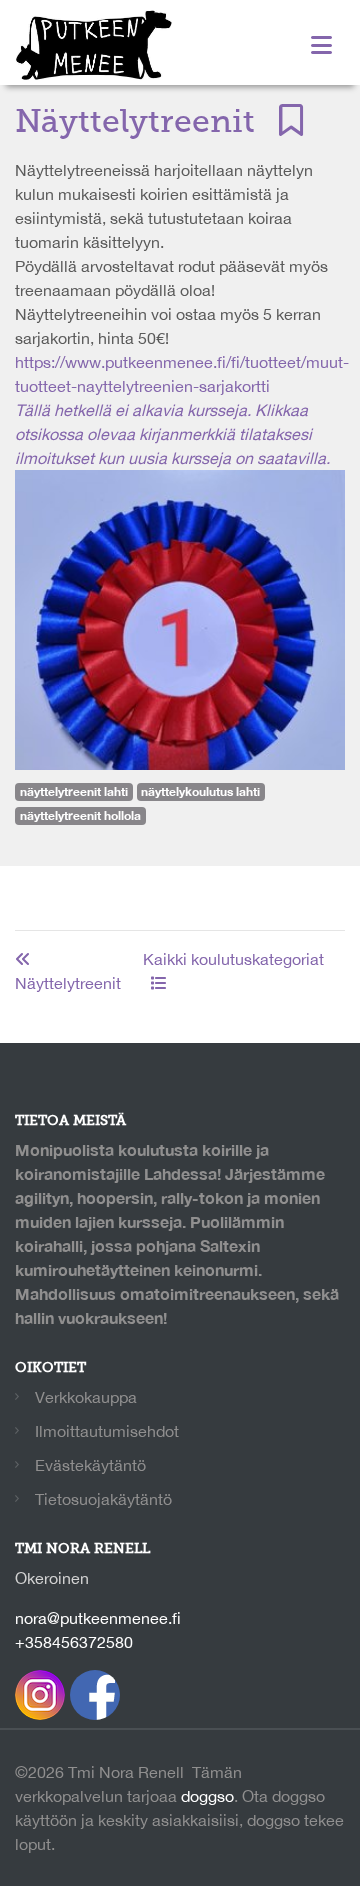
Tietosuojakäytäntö (103, 1499)
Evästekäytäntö (90, 1465)
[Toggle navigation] (321, 45)
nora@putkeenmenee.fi (98, 1618)
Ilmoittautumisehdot (107, 1431)
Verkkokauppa (86, 1397)
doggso (207, 1796)
